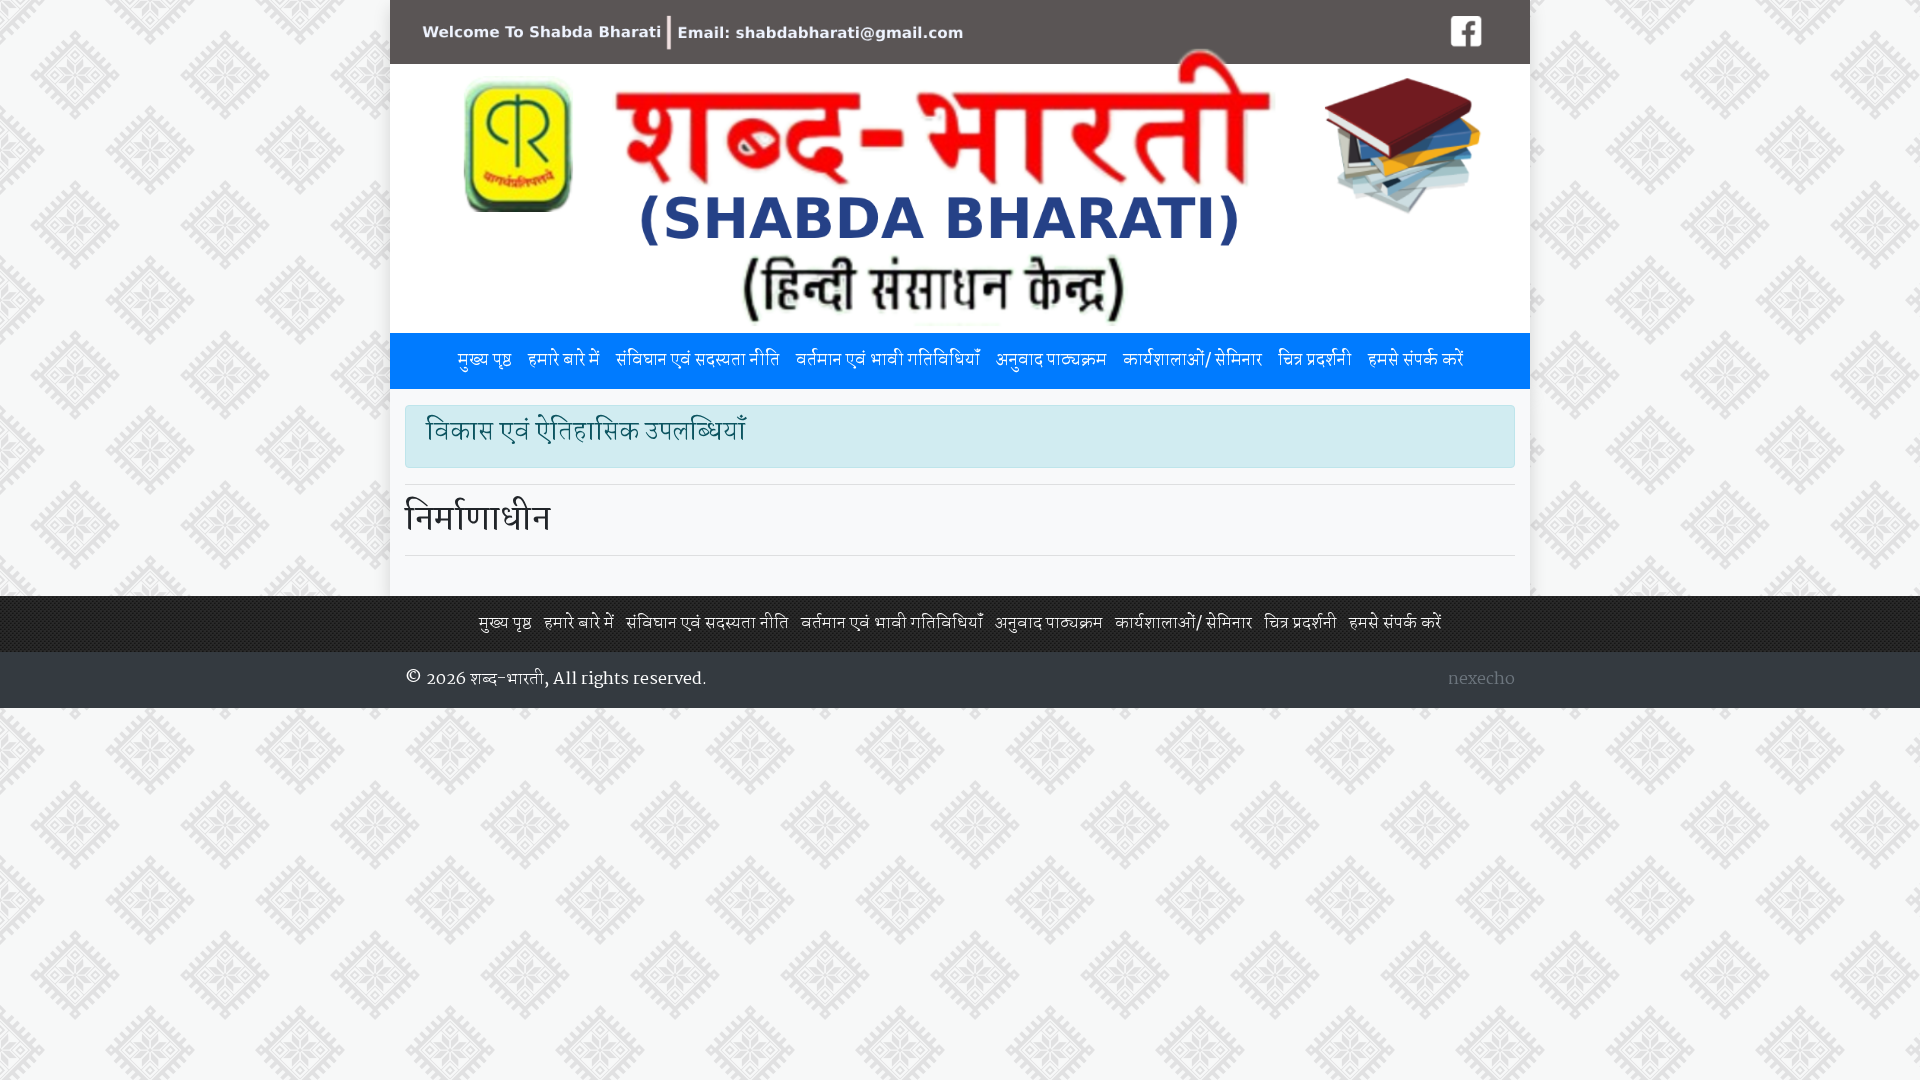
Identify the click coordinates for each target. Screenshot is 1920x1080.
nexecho (1481, 679)
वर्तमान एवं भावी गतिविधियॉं (888, 360)
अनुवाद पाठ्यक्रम (1051, 360)
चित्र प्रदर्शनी (1315, 360)
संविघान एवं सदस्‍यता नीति (698, 360)
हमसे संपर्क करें (1415, 360)
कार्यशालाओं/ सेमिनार (1192, 360)
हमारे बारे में (564, 360)
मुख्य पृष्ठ (485, 360)
